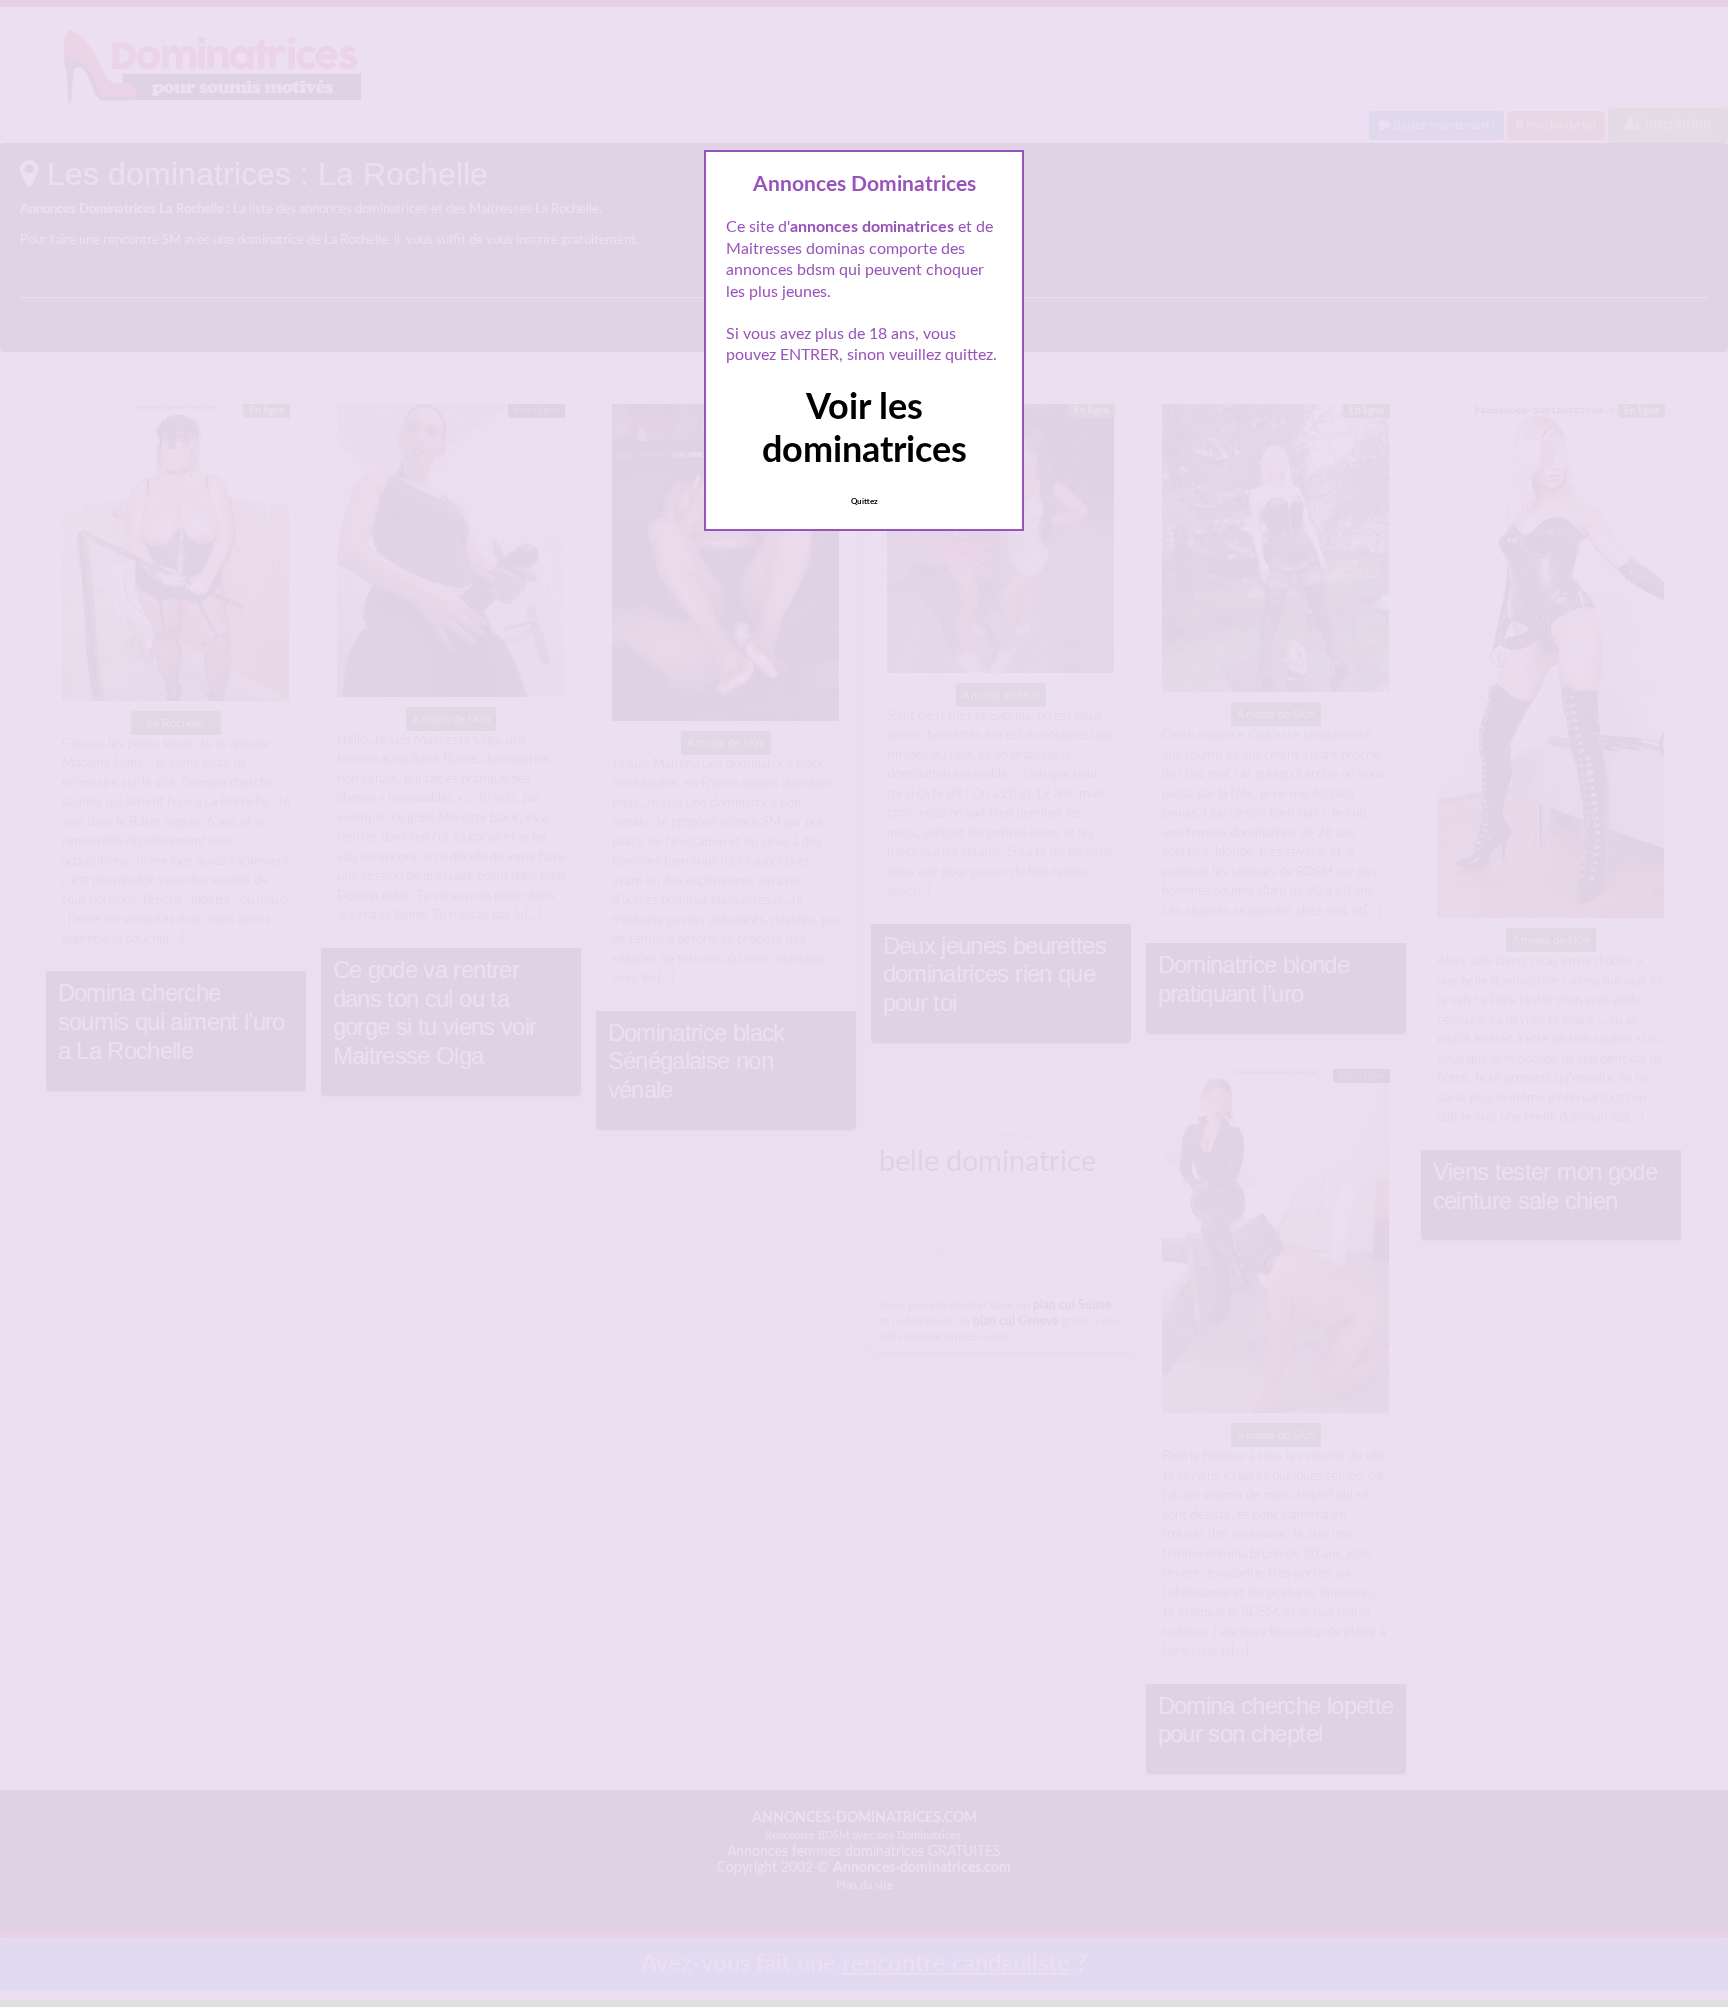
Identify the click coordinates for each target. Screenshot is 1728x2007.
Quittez (864, 502)
